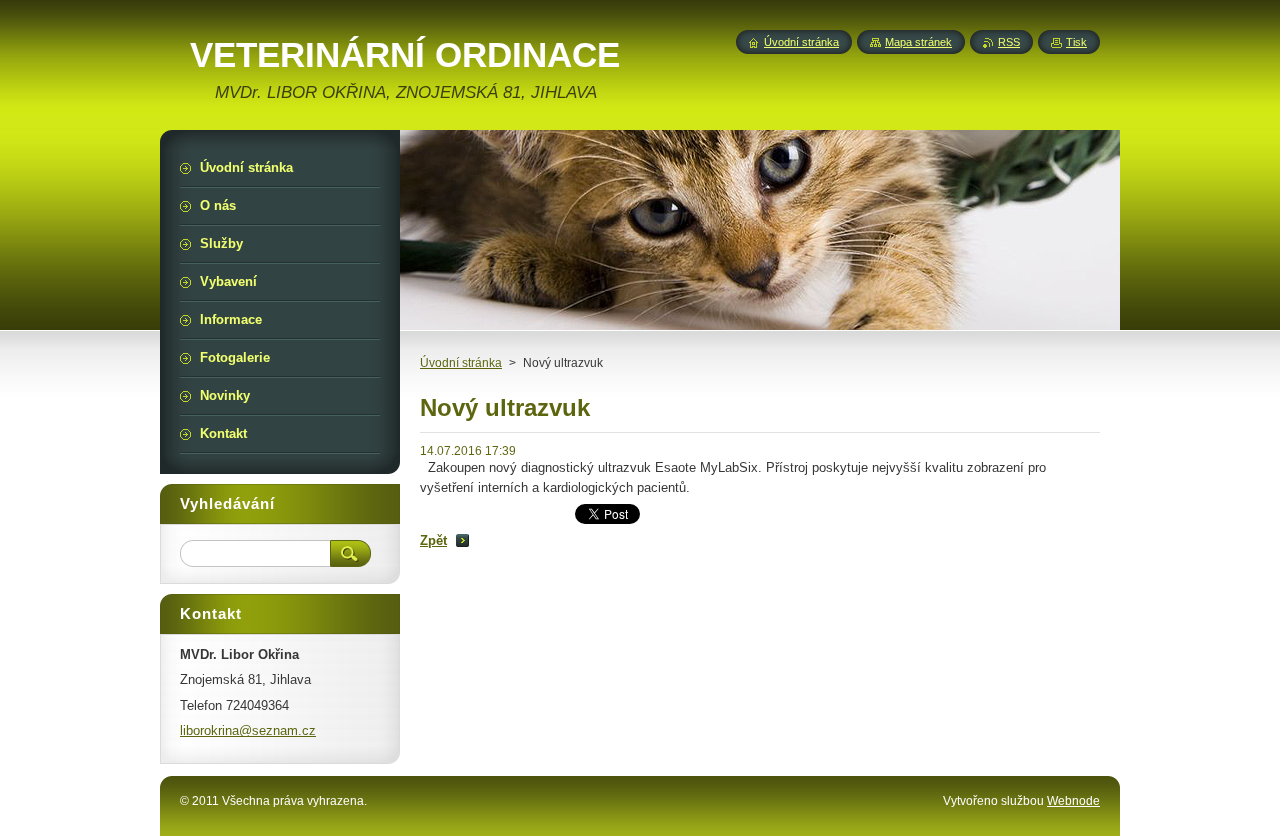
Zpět (433, 540)
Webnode (1073, 801)
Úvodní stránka (461, 363)
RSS (1009, 42)
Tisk (1076, 42)
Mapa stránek (918, 42)
